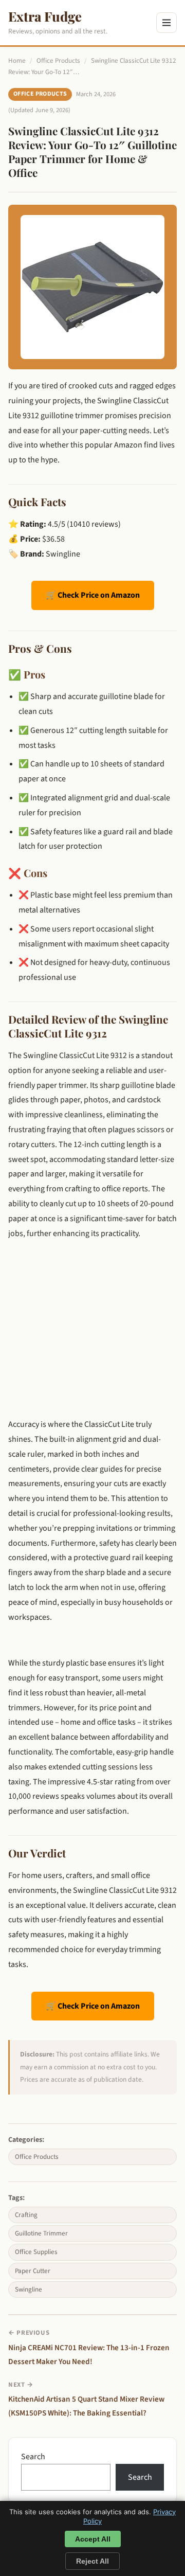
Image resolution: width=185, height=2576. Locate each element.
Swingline (29, 2289)
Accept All (93, 2539)
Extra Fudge (45, 16)
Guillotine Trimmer (41, 2233)
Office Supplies (36, 2252)
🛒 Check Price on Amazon (93, 595)
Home (17, 61)
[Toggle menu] (166, 23)
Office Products (58, 61)
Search (33, 2457)
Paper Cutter (33, 2271)
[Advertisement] (92, 1319)
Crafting (26, 2215)
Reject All (92, 2561)
